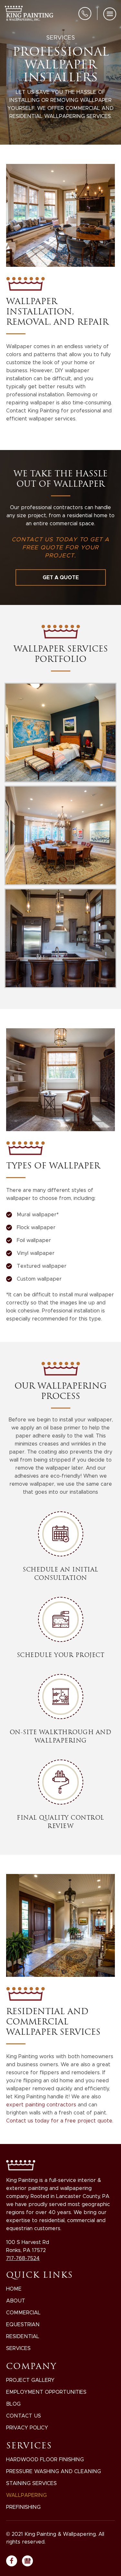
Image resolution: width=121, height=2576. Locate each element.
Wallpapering (26, 2495)
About (16, 2301)
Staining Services (31, 2483)
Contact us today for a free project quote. (60, 2121)
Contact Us (24, 2416)
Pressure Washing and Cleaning (54, 2471)
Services (18, 2348)
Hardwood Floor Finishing (45, 2459)
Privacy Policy (27, 2428)
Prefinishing (23, 2507)
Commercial (23, 2313)
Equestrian (23, 2324)
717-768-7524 (85, 14)
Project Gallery (30, 2380)
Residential (23, 2336)
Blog (13, 2404)
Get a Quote (61, 577)
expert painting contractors (42, 2105)
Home (14, 2289)
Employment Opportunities (46, 2392)
